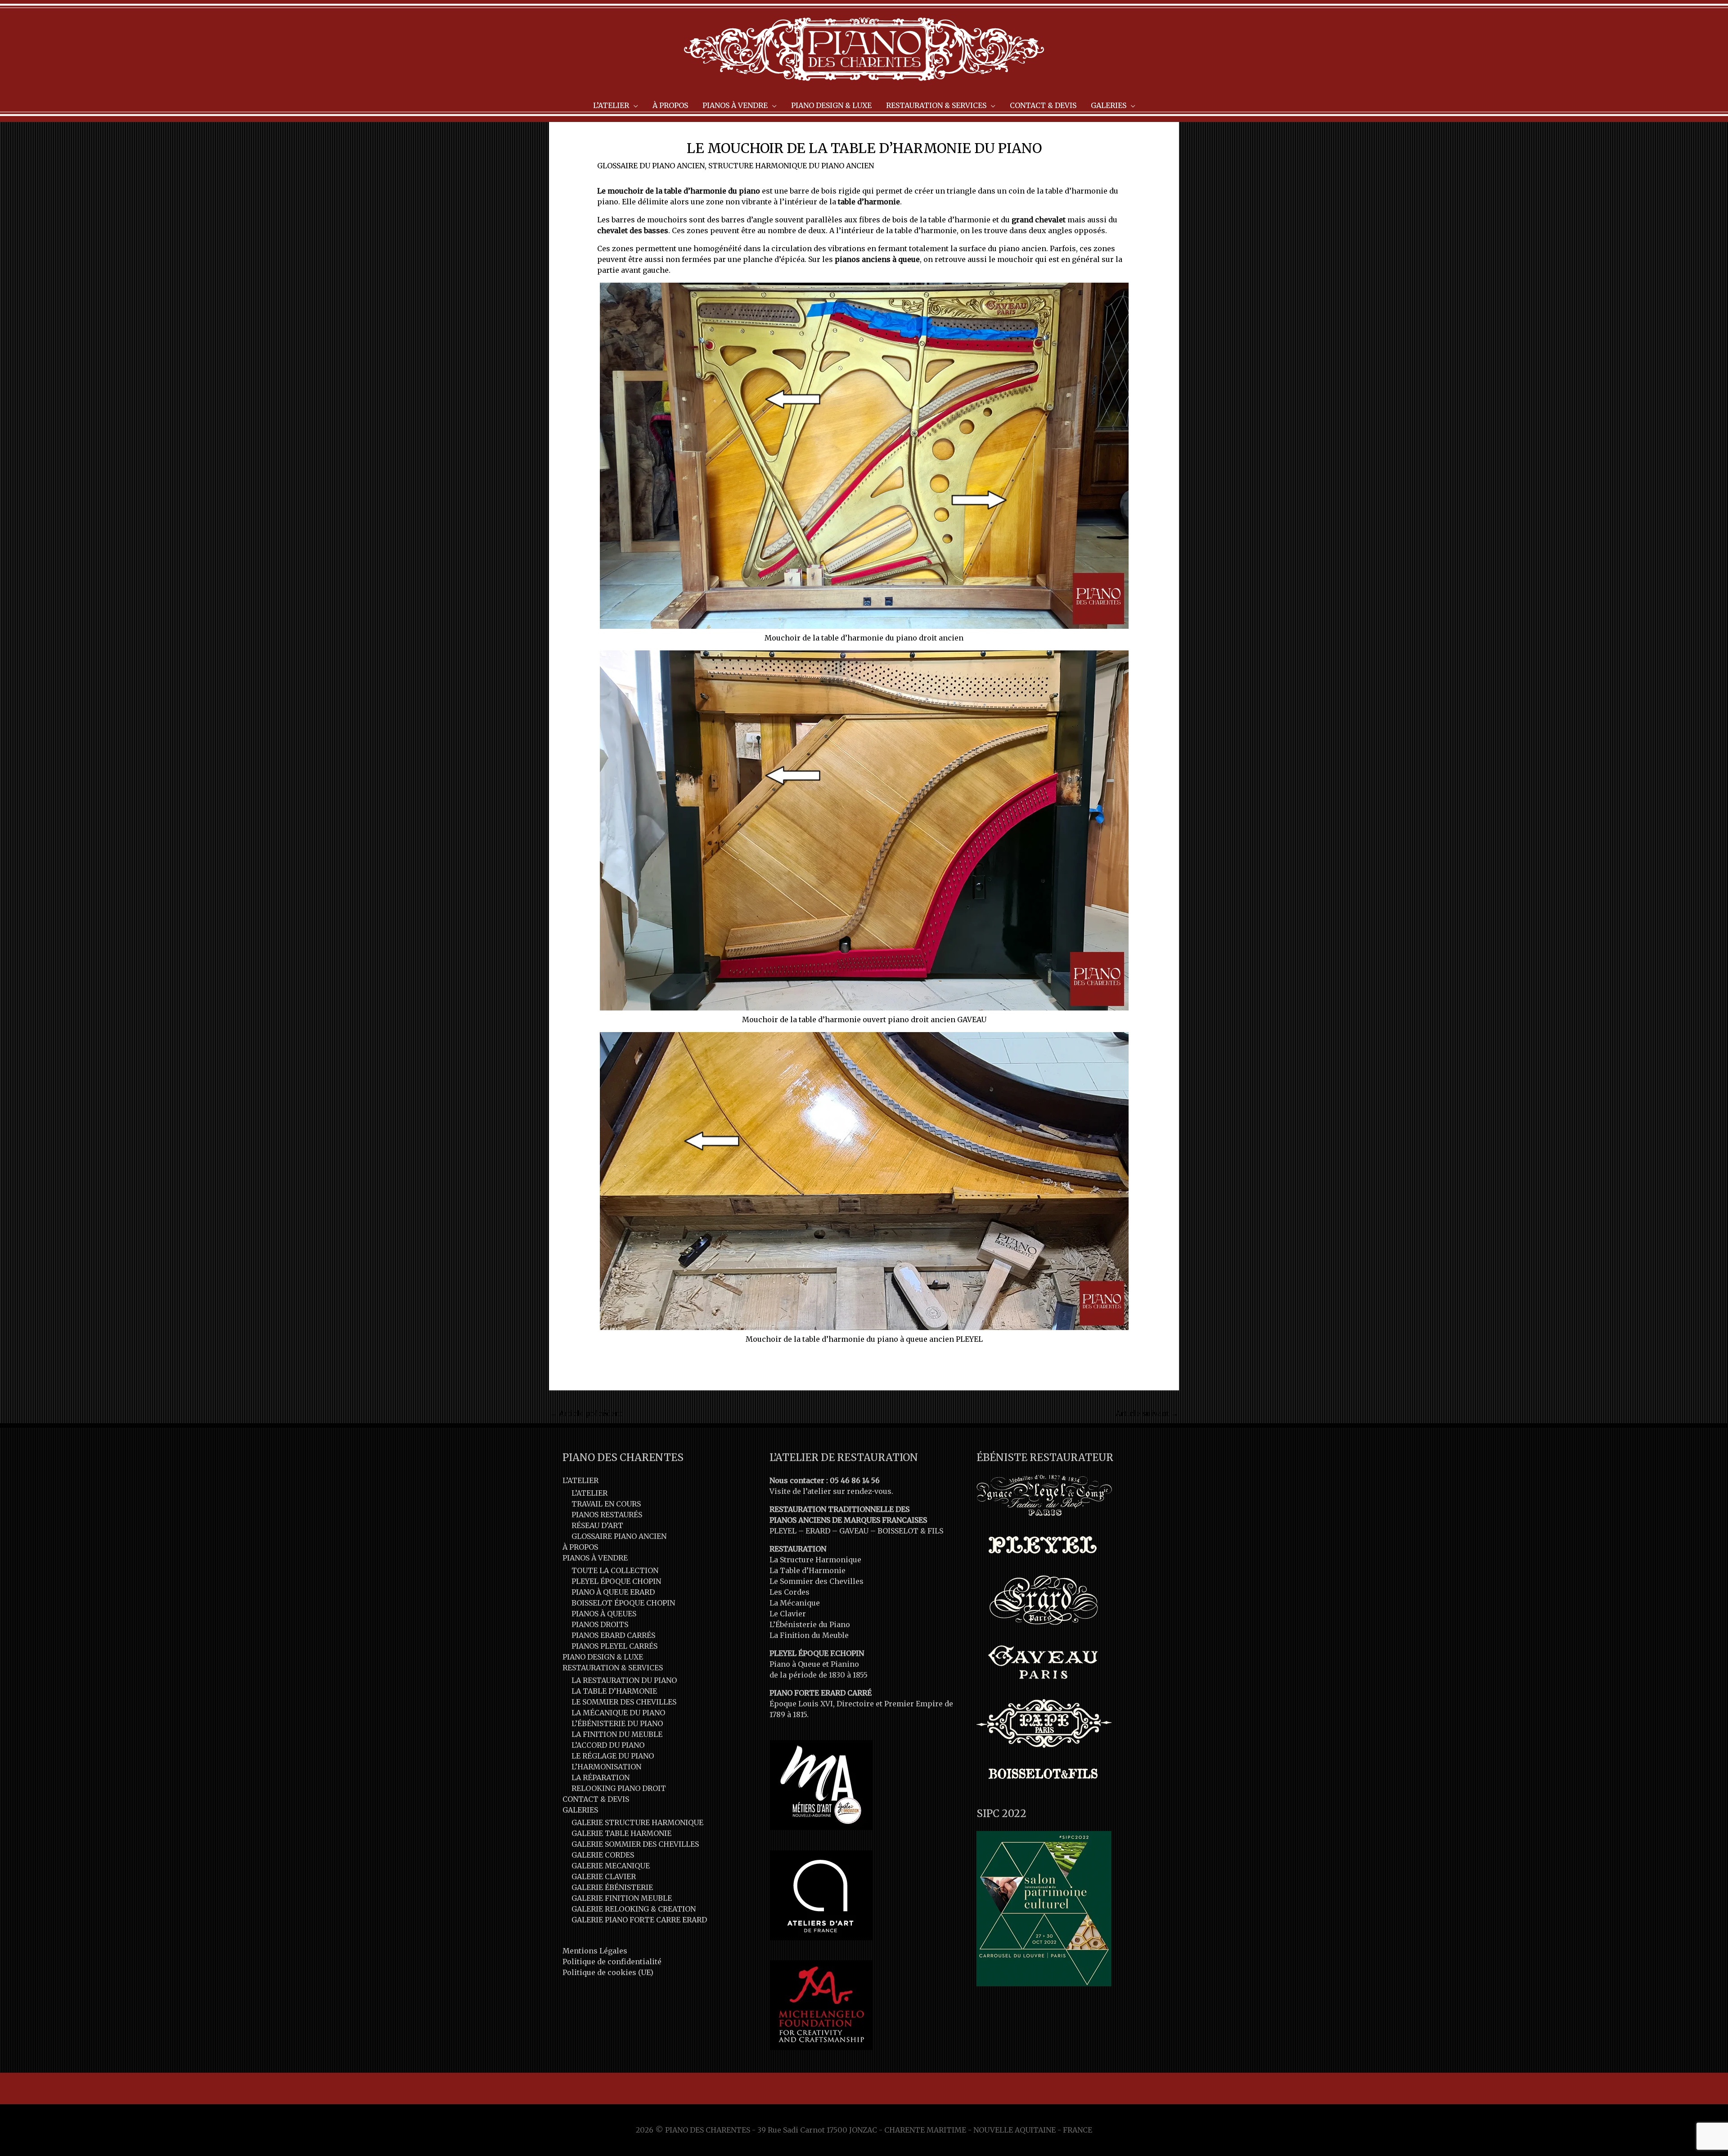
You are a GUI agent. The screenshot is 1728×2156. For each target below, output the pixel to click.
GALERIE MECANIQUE (611, 1866)
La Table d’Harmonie (808, 1570)
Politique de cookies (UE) (608, 1972)
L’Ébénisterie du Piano (810, 1624)
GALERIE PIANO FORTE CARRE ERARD (639, 1920)
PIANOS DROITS (600, 1624)
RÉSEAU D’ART (597, 1525)
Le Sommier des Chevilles (817, 1581)
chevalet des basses (633, 230)
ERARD (818, 1531)
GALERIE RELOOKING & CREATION (634, 1909)
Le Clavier (788, 1614)
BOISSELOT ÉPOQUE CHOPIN (623, 1603)
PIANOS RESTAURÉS (607, 1515)
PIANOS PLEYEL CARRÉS (614, 1646)
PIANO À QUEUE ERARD (613, 1592)
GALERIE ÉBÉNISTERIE (612, 1887)
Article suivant (1147, 1413)
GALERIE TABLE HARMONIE (621, 1833)
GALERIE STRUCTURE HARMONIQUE (637, 1822)
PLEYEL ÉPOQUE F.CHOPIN (817, 1653)
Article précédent (586, 1413)
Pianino (845, 1664)
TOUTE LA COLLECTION (615, 1570)
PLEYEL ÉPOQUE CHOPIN (616, 1581)
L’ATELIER (580, 1480)
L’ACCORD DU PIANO (608, 1745)
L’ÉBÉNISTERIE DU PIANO (617, 1723)
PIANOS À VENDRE (595, 1558)
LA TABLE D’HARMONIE (614, 1691)
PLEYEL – (787, 1531)
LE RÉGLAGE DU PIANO (613, 1756)
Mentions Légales (595, 1951)
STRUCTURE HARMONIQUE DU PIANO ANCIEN (791, 166)
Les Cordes (790, 1592)
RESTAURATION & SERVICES (613, 1668)
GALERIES (580, 1810)
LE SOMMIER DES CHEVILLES (624, 1702)
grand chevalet (1039, 220)
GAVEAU (854, 1531)
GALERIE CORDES (603, 1855)
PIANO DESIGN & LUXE (603, 1657)
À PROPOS (580, 1547)
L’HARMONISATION (606, 1767)
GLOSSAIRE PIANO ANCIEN (619, 1536)
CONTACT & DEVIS (596, 1799)
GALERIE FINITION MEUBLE (622, 1898)
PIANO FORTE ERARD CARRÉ (821, 1693)
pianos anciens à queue (877, 259)
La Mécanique (795, 1603)
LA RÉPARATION (601, 1777)
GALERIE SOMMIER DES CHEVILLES (635, 1844)
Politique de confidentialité (612, 1962)
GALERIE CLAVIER (604, 1876)
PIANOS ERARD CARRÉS (613, 1635)
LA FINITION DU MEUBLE (617, 1734)
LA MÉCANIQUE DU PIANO (618, 1713)
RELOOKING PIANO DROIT (619, 1788)
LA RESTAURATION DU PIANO (624, 1680)
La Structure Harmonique (815, 1560)
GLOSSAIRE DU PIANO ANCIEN (651, 166)
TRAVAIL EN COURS (606, 1504)
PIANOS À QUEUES (604, 1614)
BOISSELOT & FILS (910, 1531)
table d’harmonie (869, 202)
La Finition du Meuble (809, 1635)
